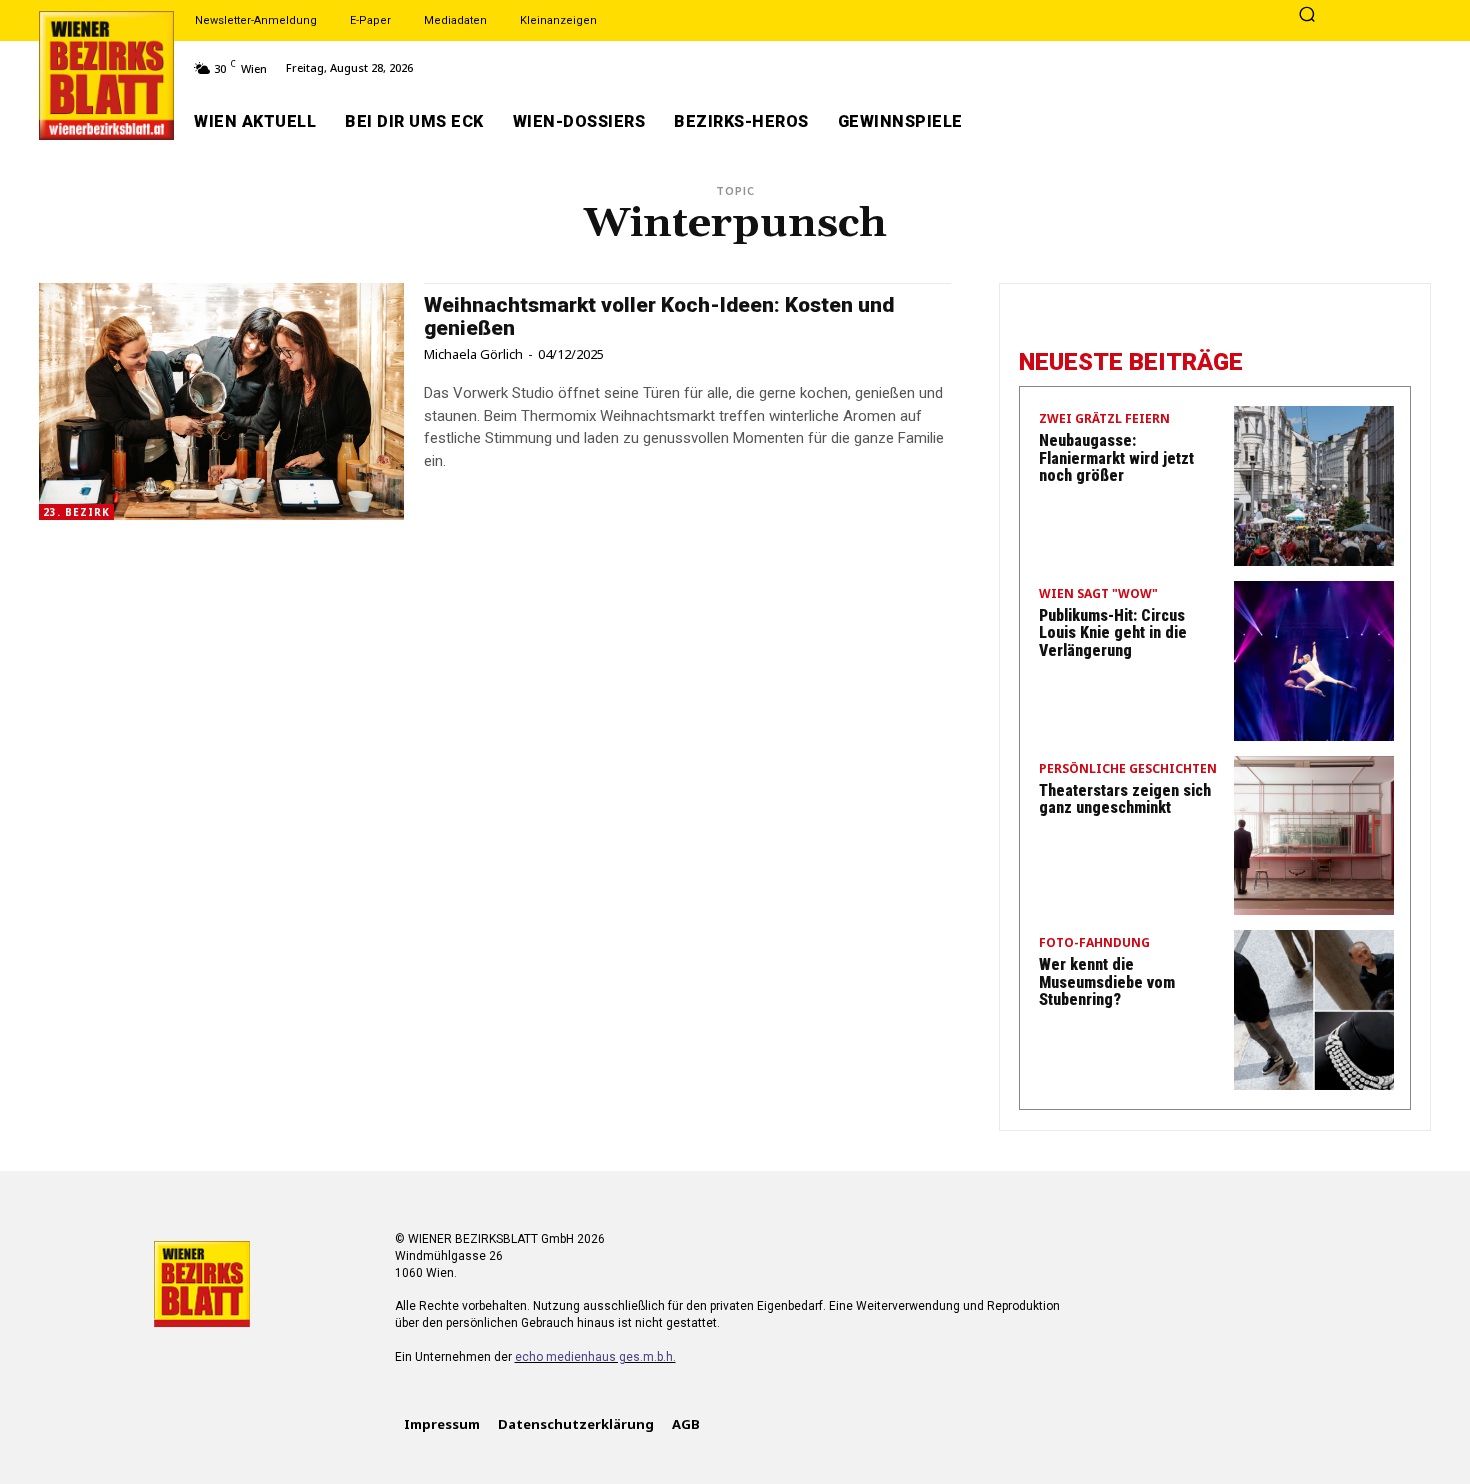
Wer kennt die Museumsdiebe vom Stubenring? (1107, 982)
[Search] (1307, 16)
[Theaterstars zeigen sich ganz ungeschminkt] (1314, 836)
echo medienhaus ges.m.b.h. (595, 1357)
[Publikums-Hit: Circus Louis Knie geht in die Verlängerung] (1314, 661)
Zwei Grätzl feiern (1104, 420)
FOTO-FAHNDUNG (1094, 944)
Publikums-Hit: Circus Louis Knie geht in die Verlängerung (1113, 633)
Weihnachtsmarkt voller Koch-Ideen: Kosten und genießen (659, 316)
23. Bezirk (76, 512)
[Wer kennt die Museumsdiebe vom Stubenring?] (1314, 1010)
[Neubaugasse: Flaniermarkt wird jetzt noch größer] (1314, 486)
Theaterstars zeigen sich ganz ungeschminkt (1125, 799)
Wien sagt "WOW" (1098, 595)
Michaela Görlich (473, 354)
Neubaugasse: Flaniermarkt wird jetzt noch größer (1116, 458)
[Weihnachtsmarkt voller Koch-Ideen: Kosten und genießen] (221, 401)
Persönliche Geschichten (1128, 770)
